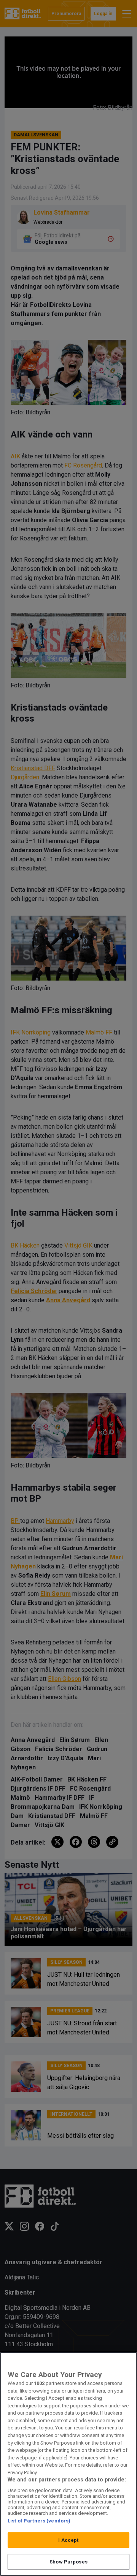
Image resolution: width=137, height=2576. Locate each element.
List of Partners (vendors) (39, 2521)
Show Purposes (68, 2562)
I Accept (68, 2540)
